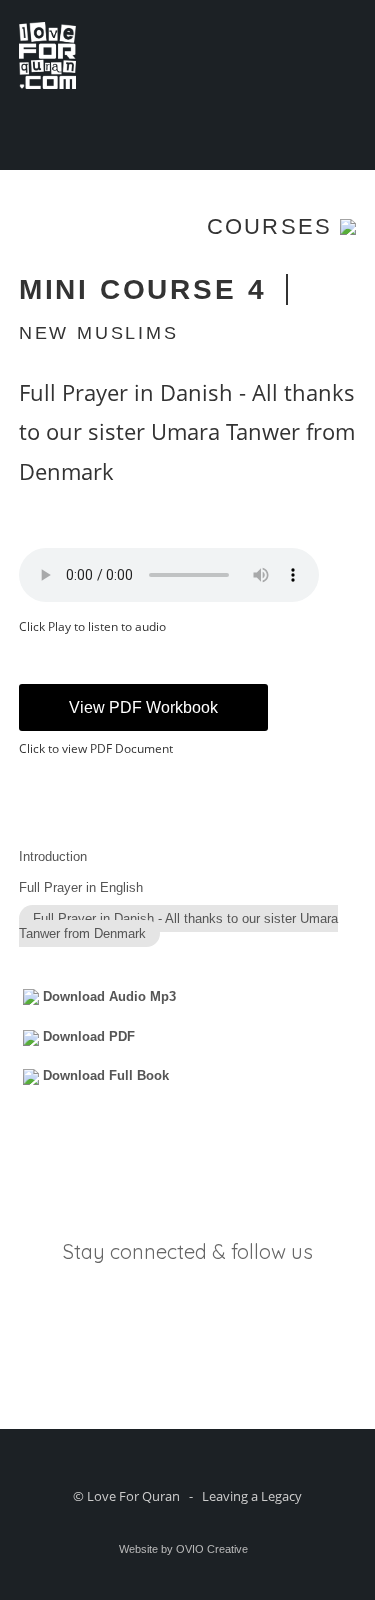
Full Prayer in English (81, 887)
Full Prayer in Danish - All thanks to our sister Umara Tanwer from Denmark (178, 926)
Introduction (53, 856)
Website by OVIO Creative (183, 1549)
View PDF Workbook (143, 707)
